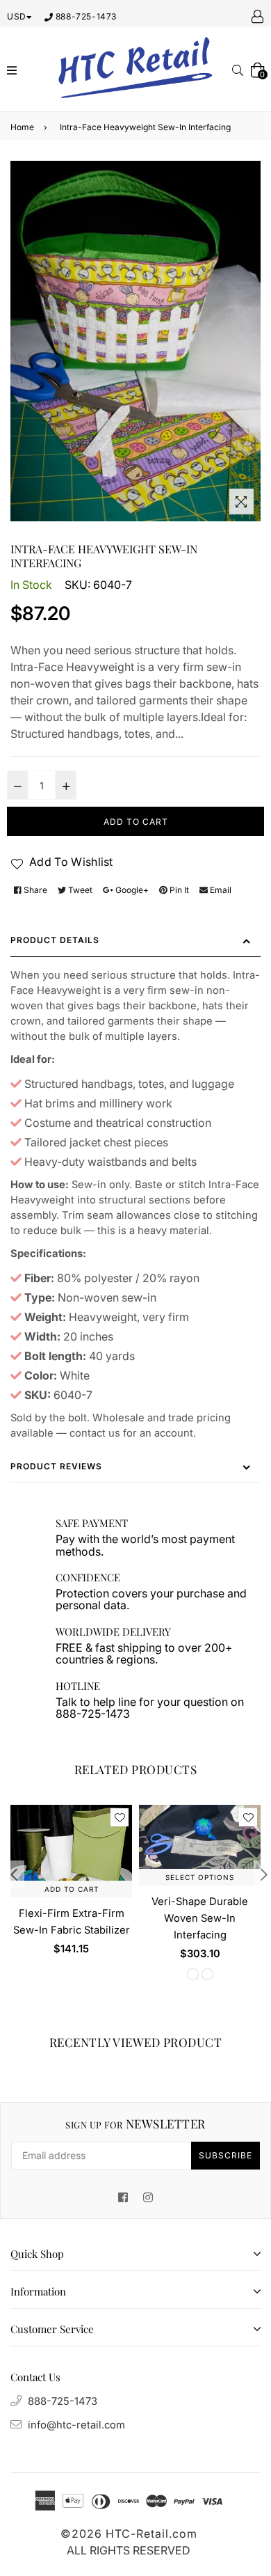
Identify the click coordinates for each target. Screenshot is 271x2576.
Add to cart (72, 1889)
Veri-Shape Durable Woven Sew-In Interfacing (200, 1918)
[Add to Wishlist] (120, 1817)
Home (22, 127)
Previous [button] (14, 1874)
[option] (68, 1891)
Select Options (200, 1877)
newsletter (135, 2124)
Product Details (55, 940)
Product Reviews (56, 1466)
